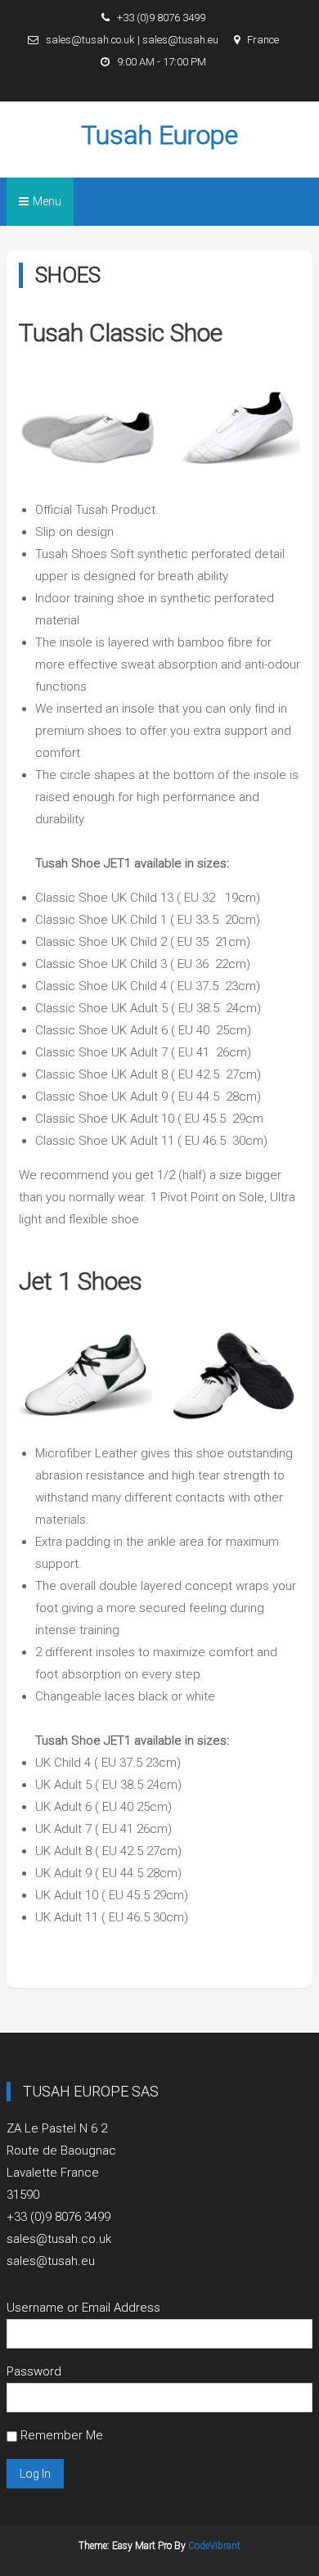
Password (34, 2371)
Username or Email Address (83, 2308)
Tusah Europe (159, 135)
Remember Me (60, 2435)
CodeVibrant (214, 2546)
